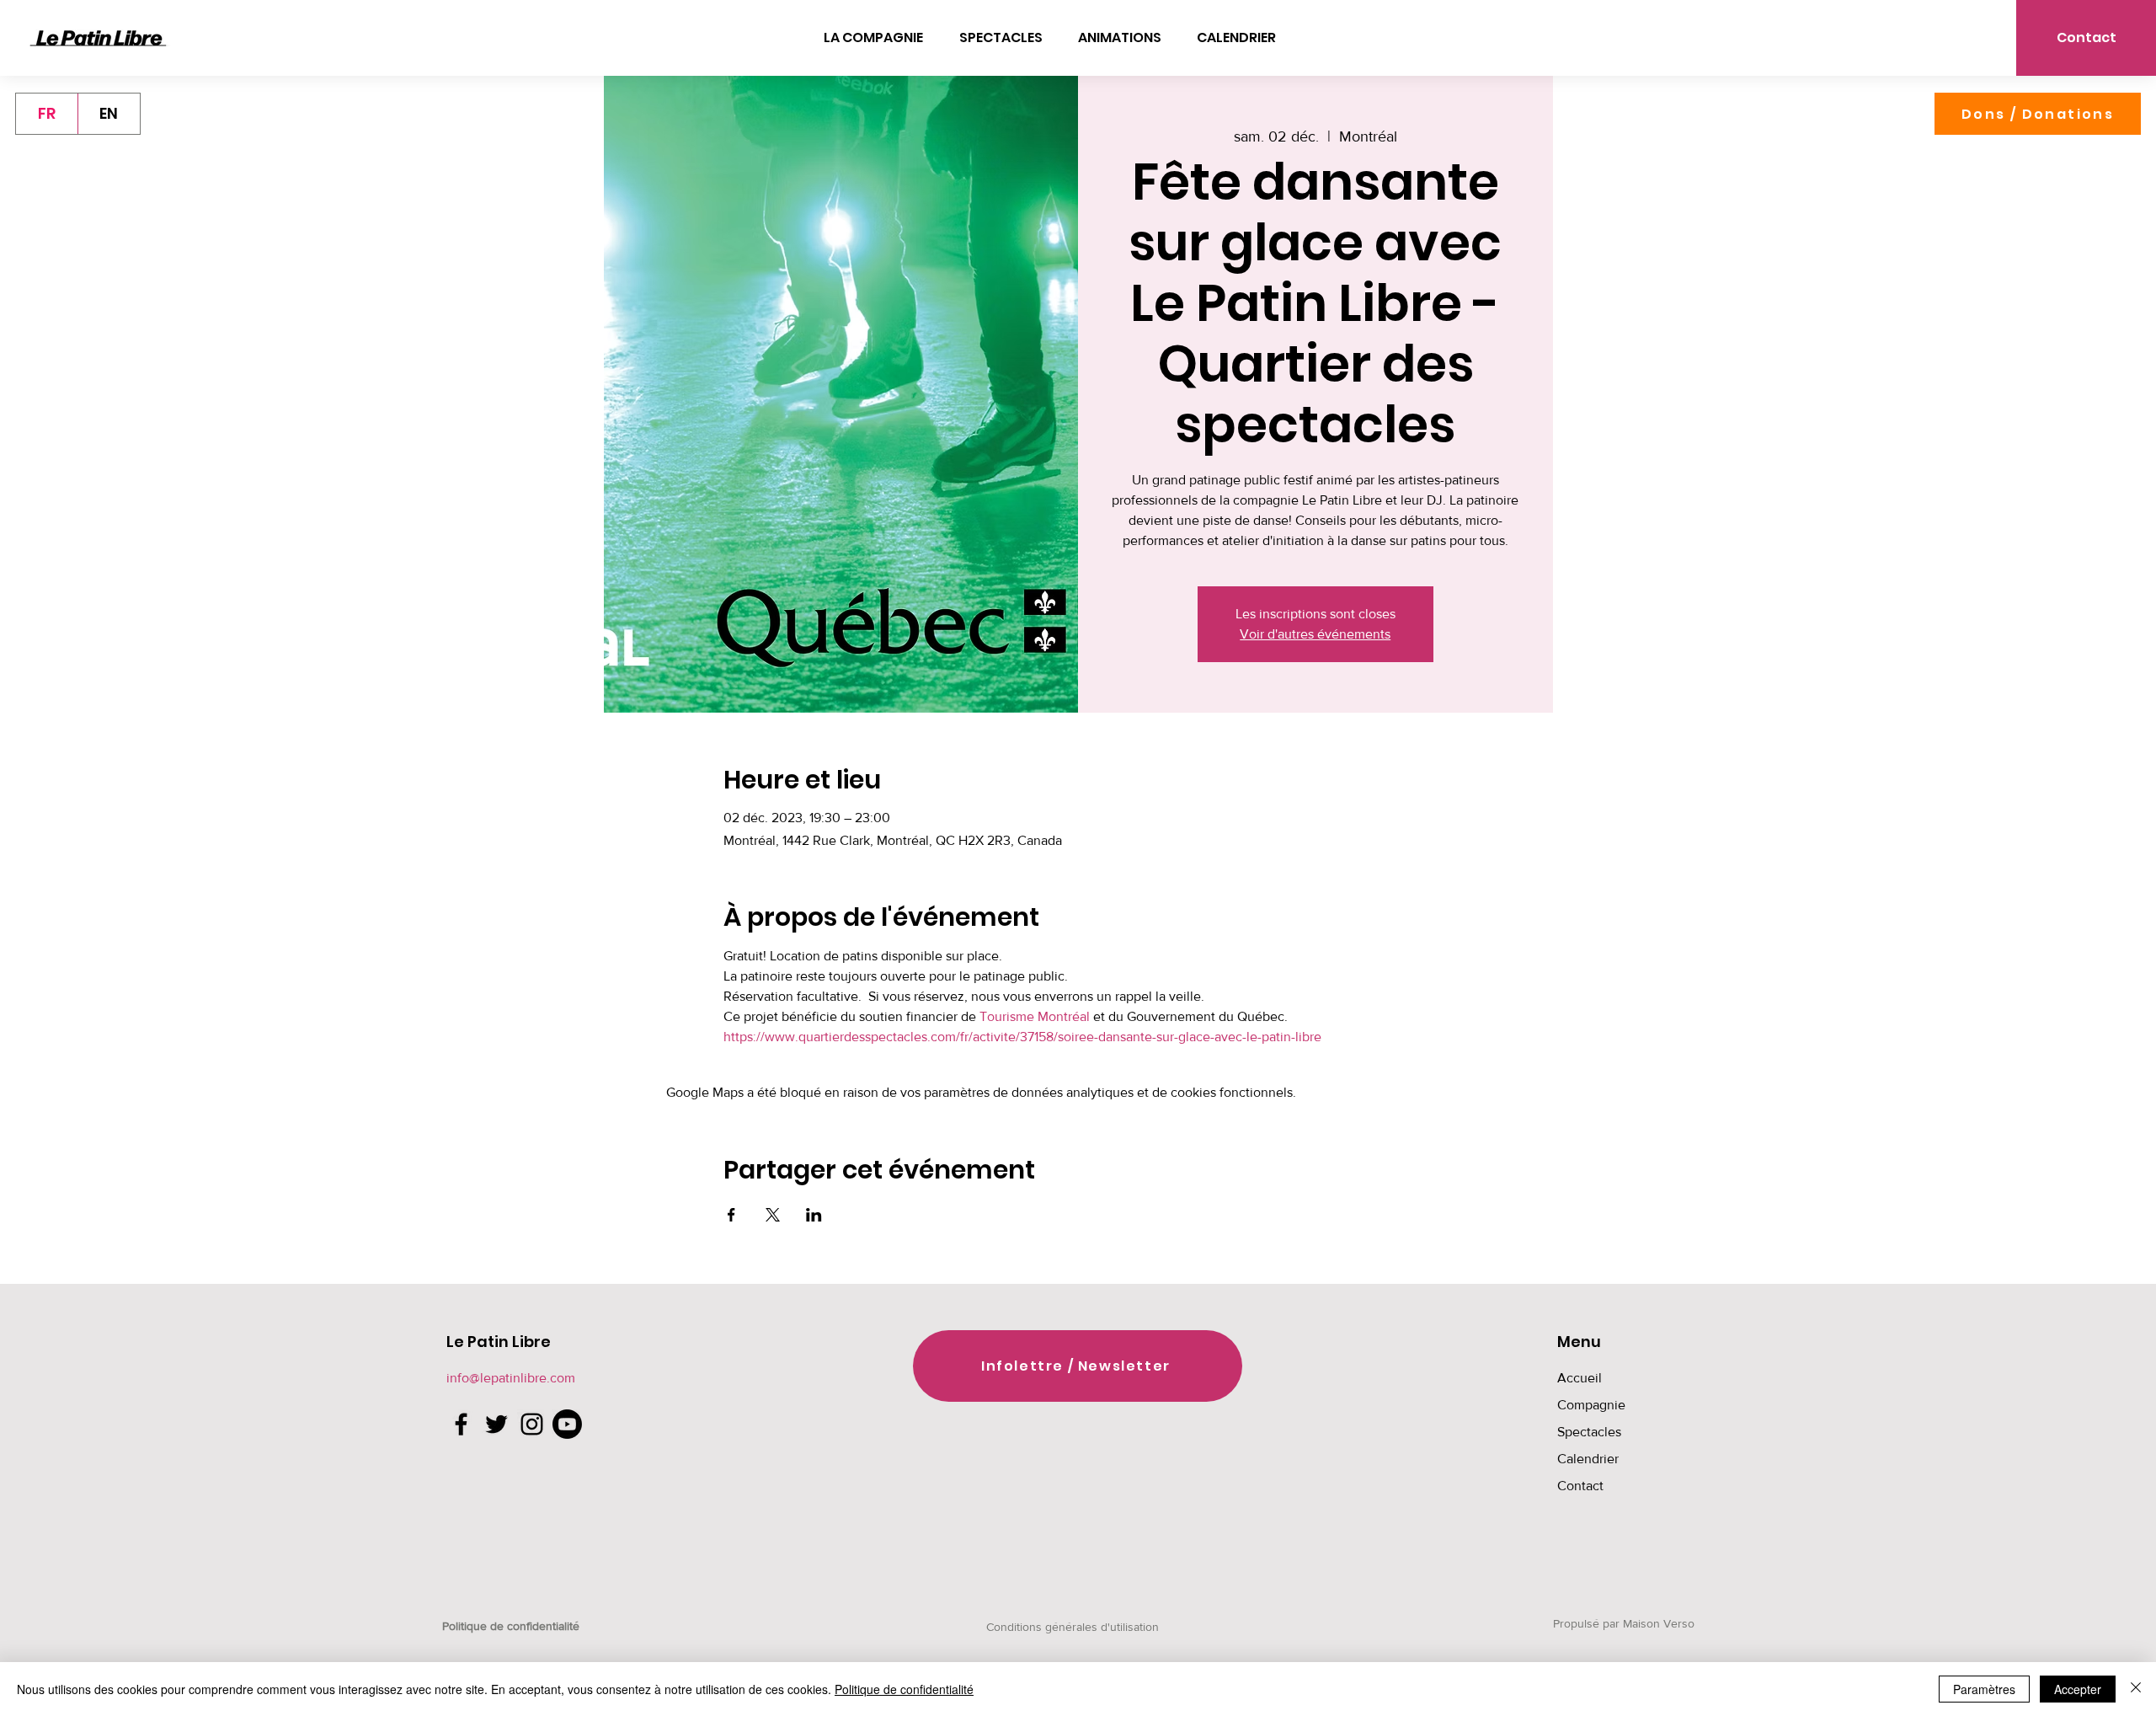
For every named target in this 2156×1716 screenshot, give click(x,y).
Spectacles (1589, 1432)
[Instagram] (532, 1424)
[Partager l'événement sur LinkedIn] (814, 1215)
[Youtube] (567, 1424)
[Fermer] (2136, 1689)
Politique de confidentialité (904, 1689)
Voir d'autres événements (1315, 634)
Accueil (1580, 1378)
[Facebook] (461, 1424)
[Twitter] (496, 1424)
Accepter (2078, 1689)
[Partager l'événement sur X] (773, 1215)
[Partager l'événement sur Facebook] (731, 1215)
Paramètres (1984, 1689)
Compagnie (1591, 1405)
